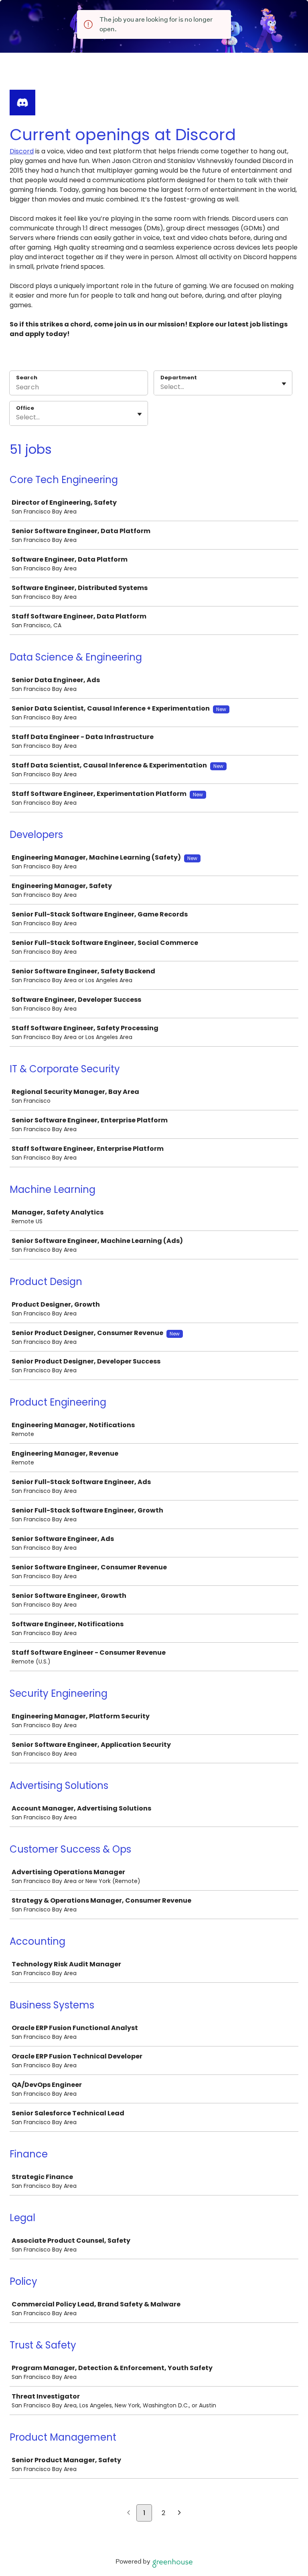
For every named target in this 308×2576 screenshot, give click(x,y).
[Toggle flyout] (284, 384)
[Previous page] (129, 2514)
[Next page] (179, 2514)
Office (25, 408)
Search (27, 378)
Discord (22, 151)
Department (179, 378)
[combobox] (161, 387)
